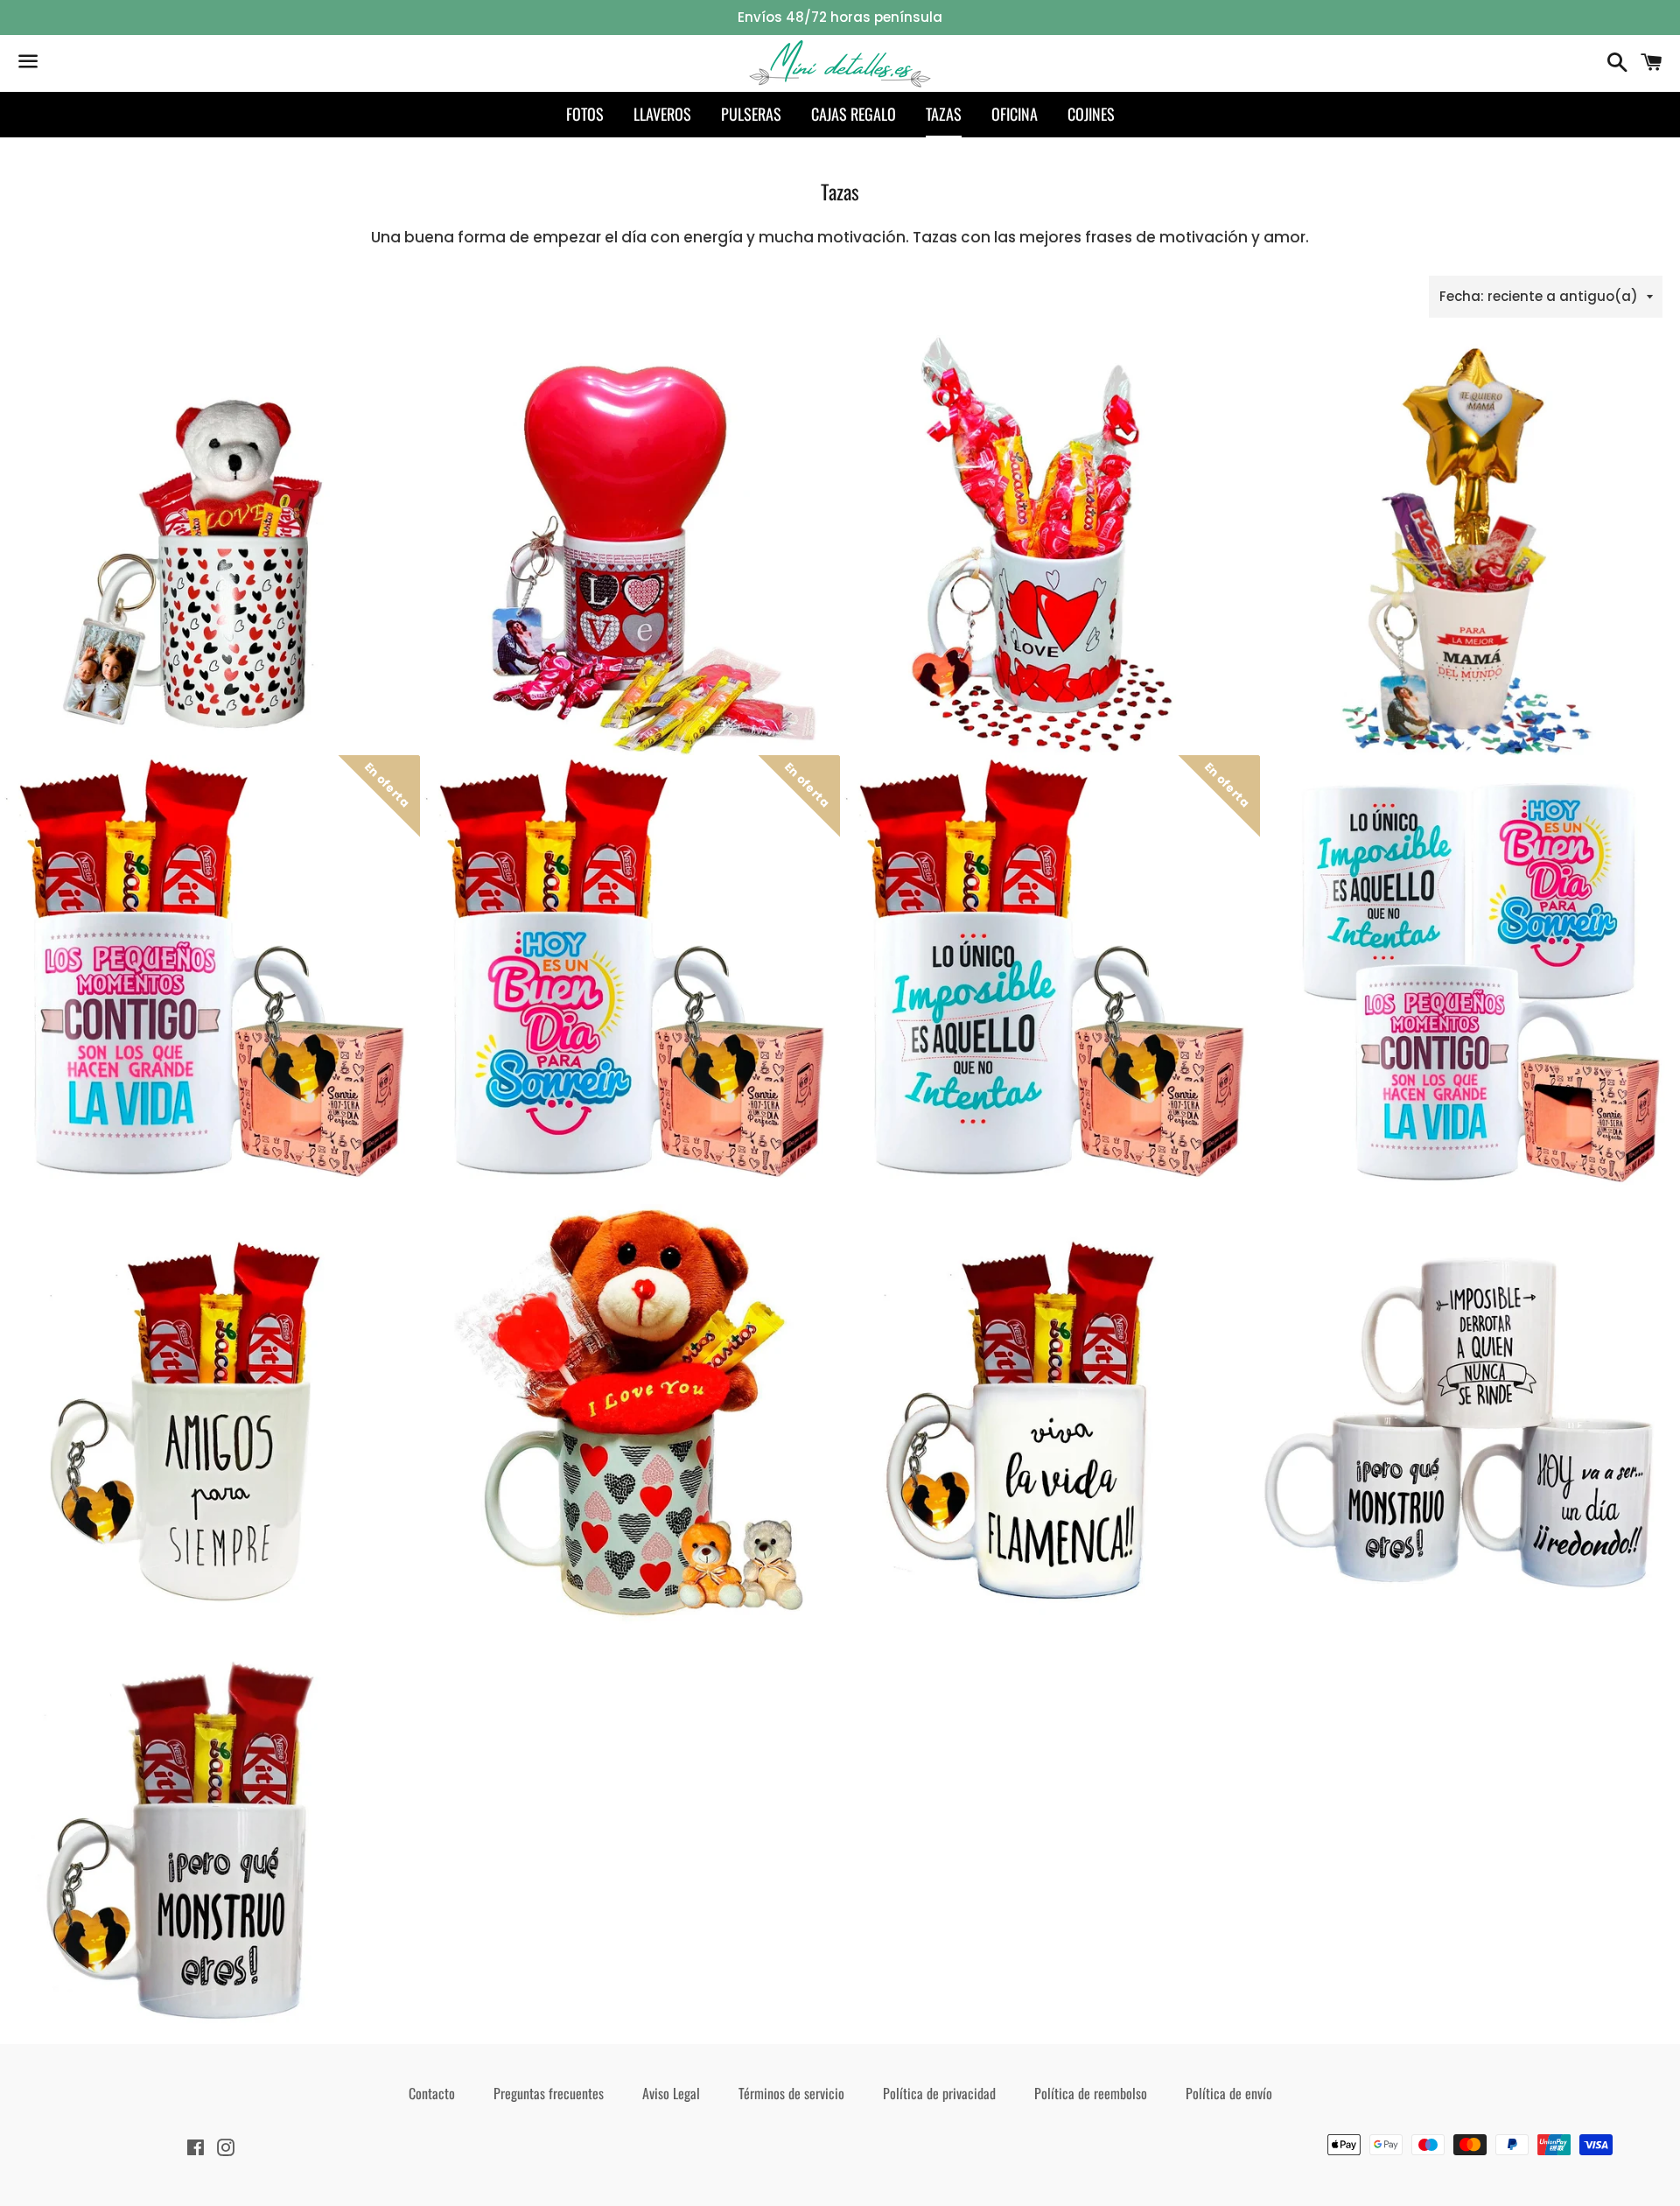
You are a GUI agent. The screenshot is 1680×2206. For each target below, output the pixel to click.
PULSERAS (751, 114)
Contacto (432, 2093)
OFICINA (1015, 114)
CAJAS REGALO (854, 114)
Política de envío (1229, 2093)
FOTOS (585, 114)
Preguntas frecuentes (549, 2093)
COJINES (1091, 114)
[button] (1050, 560)
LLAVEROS (662, 114)
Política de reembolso (1091, 2093)
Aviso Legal (671, 2093)
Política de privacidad (939, 2093)
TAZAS (944, 114)
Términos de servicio (791, 2093)
